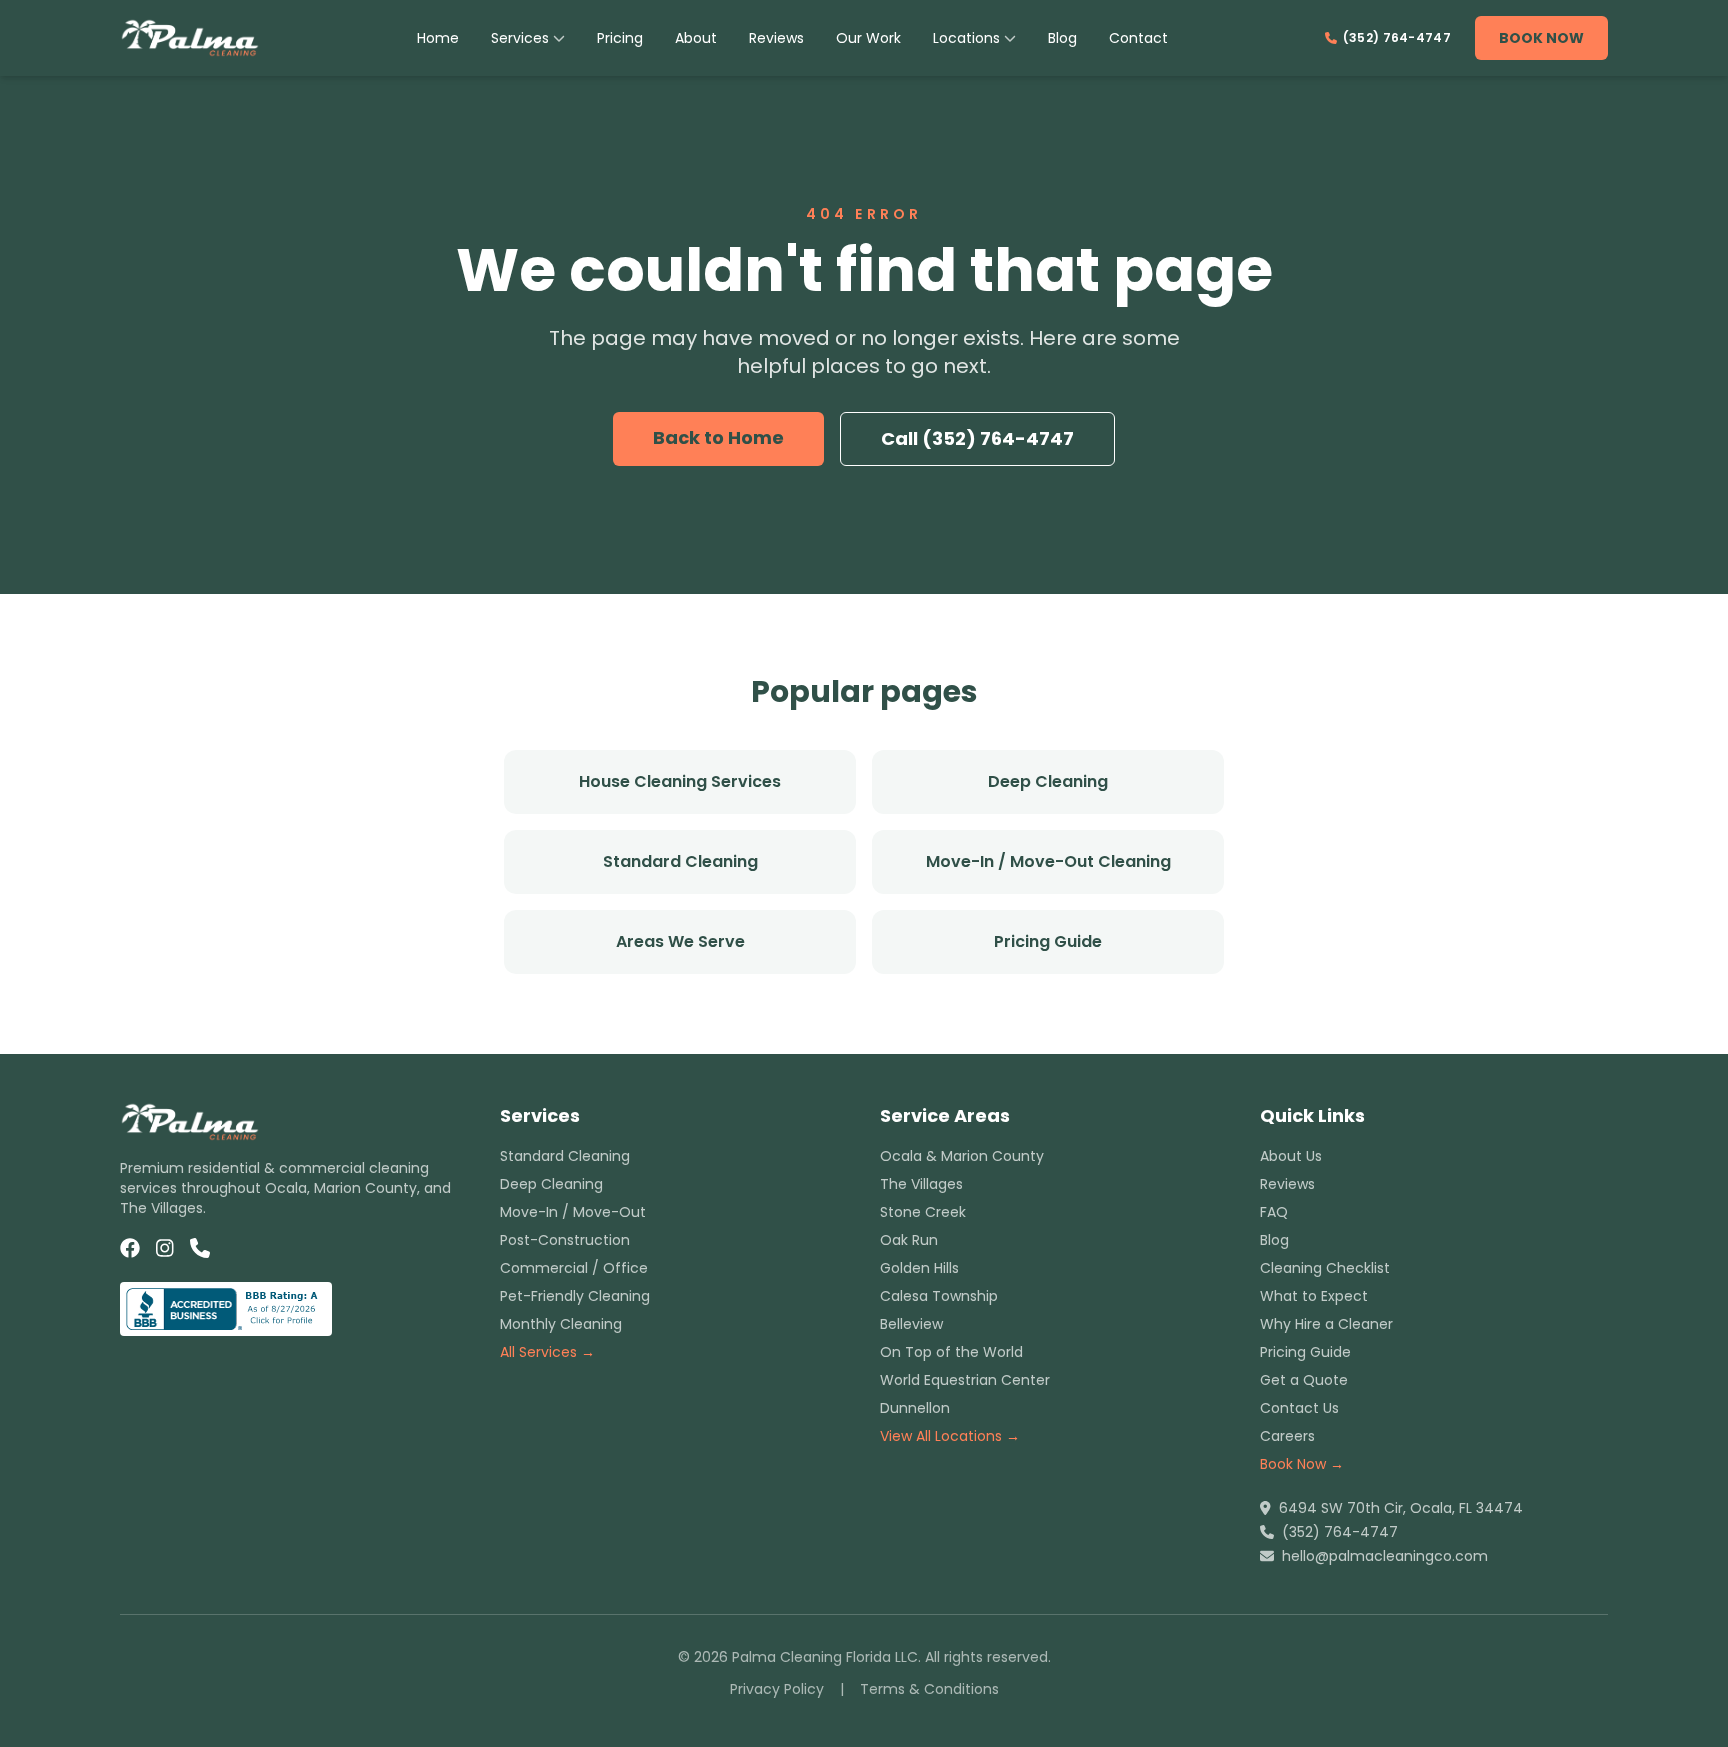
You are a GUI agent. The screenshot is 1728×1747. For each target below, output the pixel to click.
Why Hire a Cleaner (1326, 1324)
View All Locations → (950, 1436)
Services (520, 38)
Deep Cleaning (1048, 781)
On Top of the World (951, 1352)
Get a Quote (1304, 1380)
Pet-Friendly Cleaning (575, 1296)
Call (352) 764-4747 (977, 438)
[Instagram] (165, 1248)
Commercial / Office (574, 1268)
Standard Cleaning (680, 861)
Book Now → (1302, 1464)
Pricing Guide (1048, 941)
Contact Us (1299, 1408)
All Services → (547, 1352)
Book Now (1541, 38)
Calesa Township (939, 1296)
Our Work (868, 38)
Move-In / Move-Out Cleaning (1048, 861)
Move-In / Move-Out (573, 1212)
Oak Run (909, 1240)
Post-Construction (565, 1240)
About (696, 38)
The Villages (921, 1184)
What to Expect (1314, 1296)
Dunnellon (915, 1408)
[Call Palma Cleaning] (200, 1248)
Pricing (620, 38)
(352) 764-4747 (1397, 38)
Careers (1287, 1436)
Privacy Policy (777, 1689)
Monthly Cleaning (561, 1324)
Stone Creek (923, 1212)
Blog (1062, 38)
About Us (1291, 1156)
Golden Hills (919, 1268)
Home (438, 38)
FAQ (1274, 1212)
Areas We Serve (680, 941)
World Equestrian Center (965, 1380)
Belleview (911, 1324)
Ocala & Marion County (962, 1156)
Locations (966, 38)
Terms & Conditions (929, 1689)
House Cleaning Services (680, 781)
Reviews (776, 38)
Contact (1138, 38)
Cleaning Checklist (1325, 1268)
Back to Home (718, 437)
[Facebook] (130, 1248)
